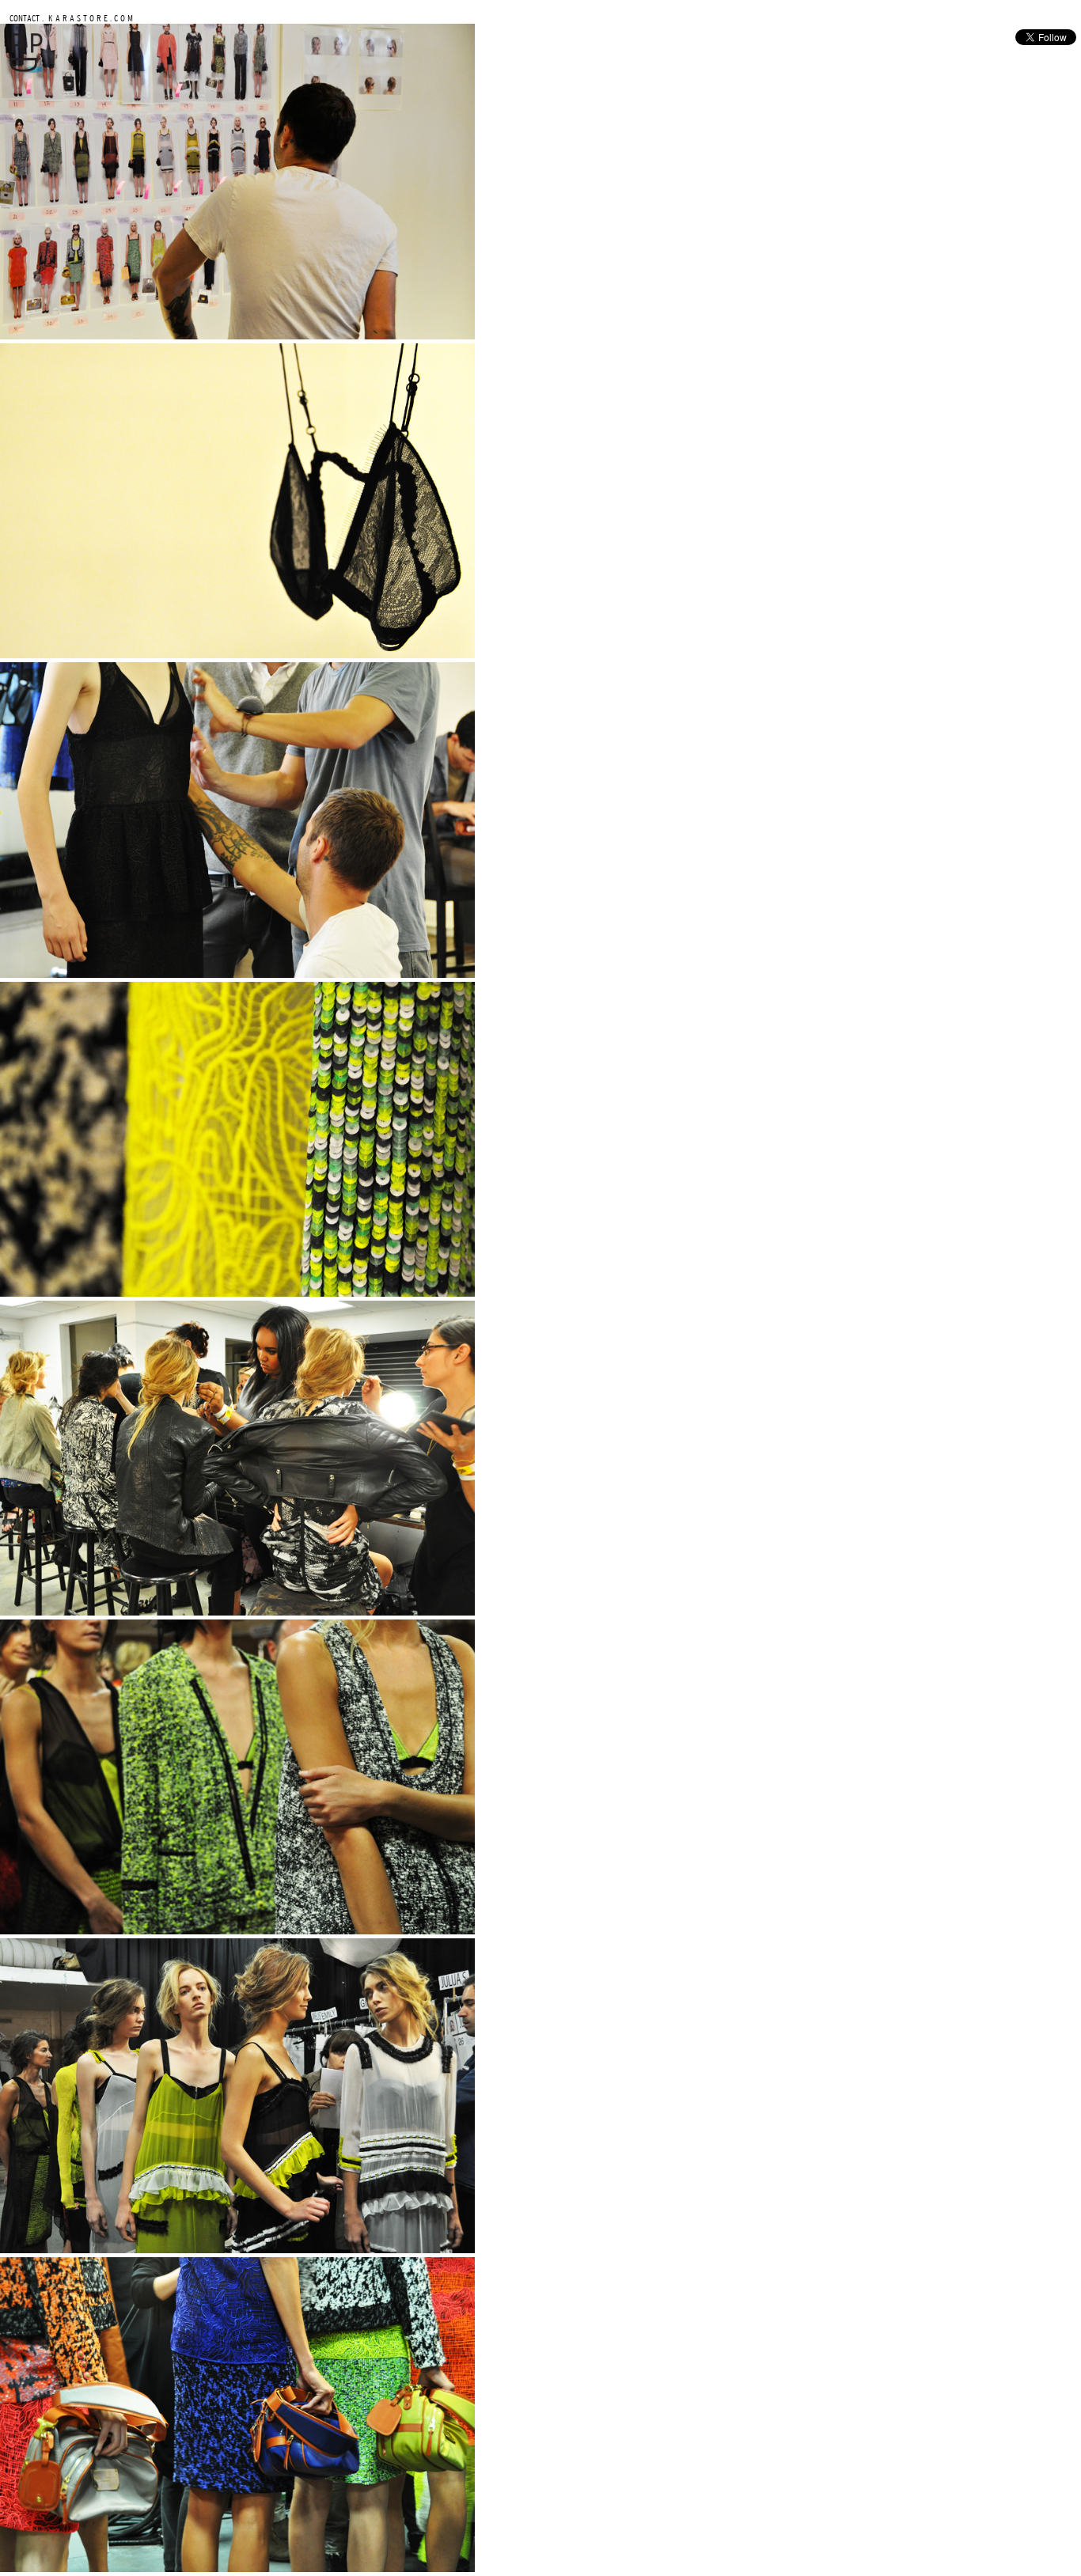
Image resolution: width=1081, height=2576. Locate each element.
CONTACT (25, 18)
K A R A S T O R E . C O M (89, 18)
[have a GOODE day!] (26, 68)
